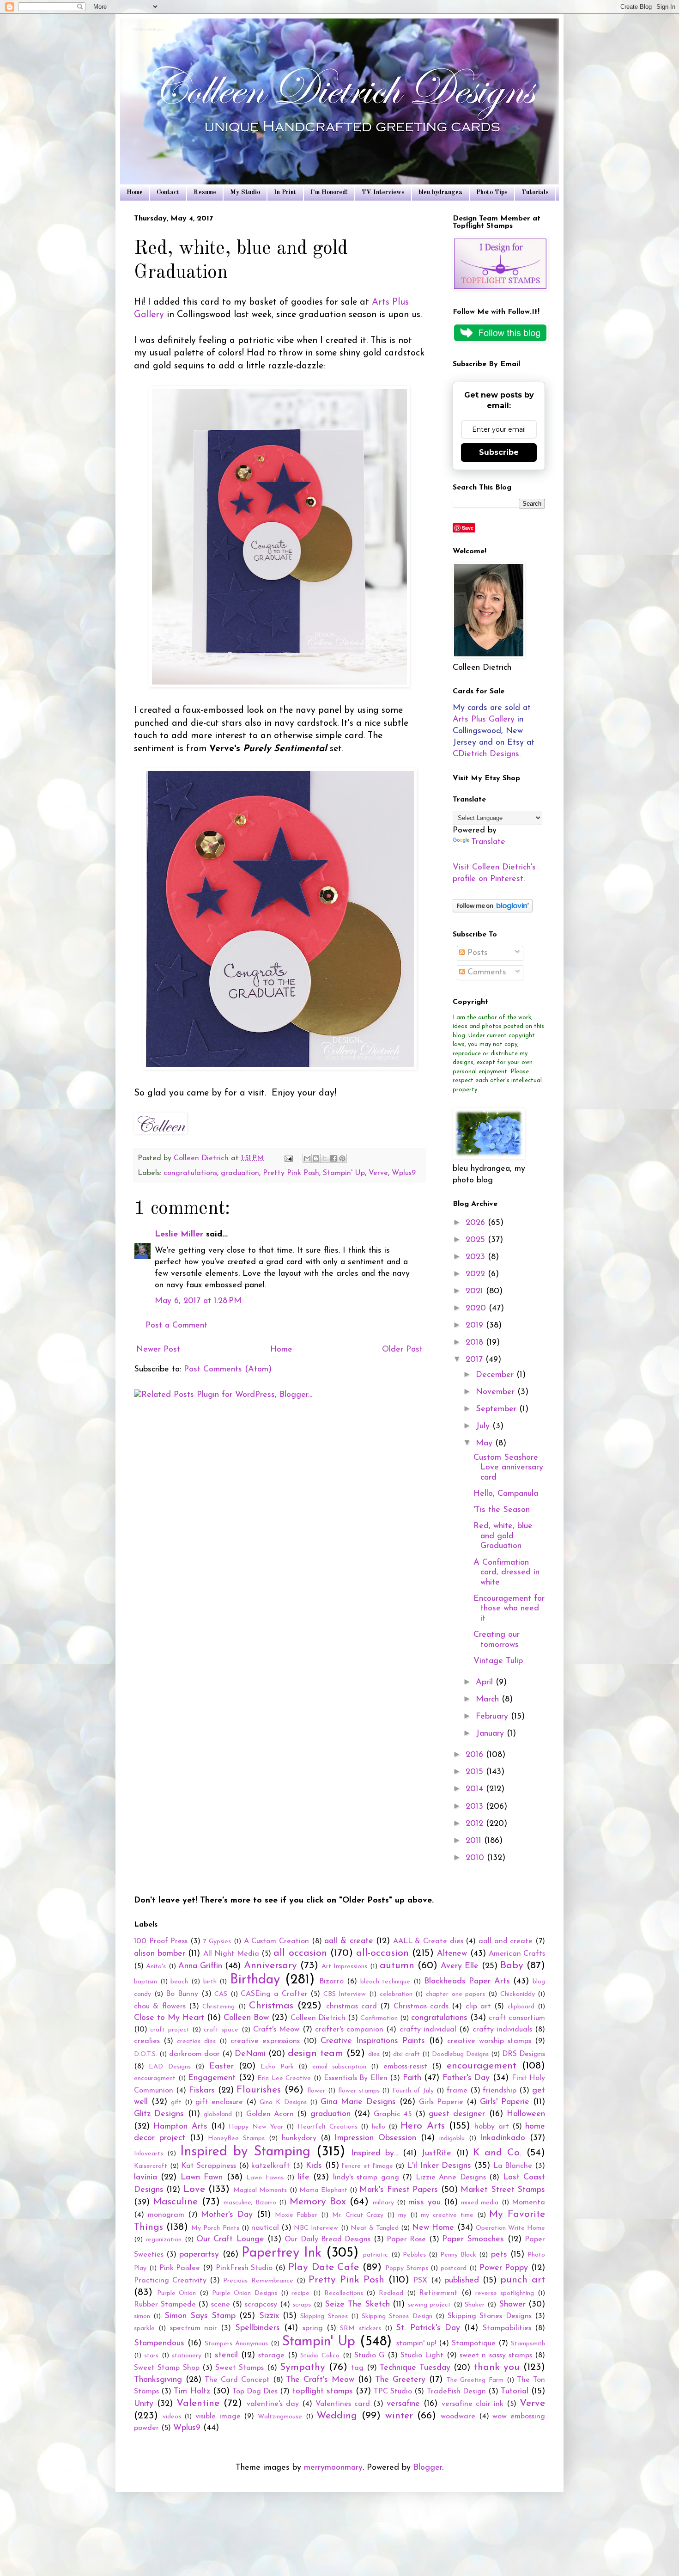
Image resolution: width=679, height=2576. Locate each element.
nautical (265, 2228)
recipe (300, 2293)
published (462, 2281)
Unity (144, 2404)
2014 (476, 1789)
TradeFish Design (456, 2392)
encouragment (155, 2078)
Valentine (198, 2403)
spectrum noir (194, 2328)
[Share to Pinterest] (342, 1158)
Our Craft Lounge (230, 2239)
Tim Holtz (192, 2392)
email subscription (339, 2067)
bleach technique (385, 1982)
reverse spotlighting (505, 2293)
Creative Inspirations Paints (373, 2041)
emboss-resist (405, 2067)
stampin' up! (416, 2343)
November (497, 1392)
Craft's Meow (276, 2030)
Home (135, 192)
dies (374, 2054)
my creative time (447, 2215)
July (484, 1426)
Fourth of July (413, 2091)
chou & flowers (160, 2007)
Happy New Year (256, 2127)
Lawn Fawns (265, 2178)
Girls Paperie (441, 2102)
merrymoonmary (333, 2468)
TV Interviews (383, 192)
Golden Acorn (270, 2114)
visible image (218, 2417)
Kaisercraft (151, 2166)
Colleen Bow (246, 2018)
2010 (476, 1858)
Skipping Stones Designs (490, 2316)
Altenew (452, 1954)
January (491, 1734)
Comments (485, 973)
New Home (433, 2228)
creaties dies (196, 2041)
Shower (512, 2305)
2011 (475, 1841)
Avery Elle (460, 1966)
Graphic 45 (393, 2114)
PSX (420, 2281)
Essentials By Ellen (356, 2078)
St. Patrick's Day (428, 2328)
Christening (218, 2007)
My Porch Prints (215, 2228)
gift (176, 2102)
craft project (170, 2030)
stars (151, 2356)
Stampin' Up (344, 1173)
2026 (477, 1223)
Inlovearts (149, 2154)
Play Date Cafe (324, 2267)
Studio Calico (320, 2356)
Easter (221, 2067)
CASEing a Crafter (274, 1994)
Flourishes (259, 2090)
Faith (412, 2078)
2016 (476, 1755)
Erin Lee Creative (284, 2078)
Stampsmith (528, 2344)
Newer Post (158, 1350)
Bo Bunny (182, 1994)
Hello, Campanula (506, 1494)
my (402, 2215)
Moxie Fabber (296, 2215)
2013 (476, 1807)
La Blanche (513, 2166)
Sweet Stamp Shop (167, 2368)
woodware (458, 2417)
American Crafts (517, 1954)
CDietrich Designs (486, 754)
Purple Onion (177, 2293)
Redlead (391, 2293)
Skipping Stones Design (397, 2316)
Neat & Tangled (375, 2228)
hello (379, 2127)
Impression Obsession (375, 2138)
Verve (378, 1173)
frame (457, 2091)
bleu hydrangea (440, 192)
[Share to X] (325, 1158)
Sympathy (303, 2367)
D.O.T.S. (145, 2054)
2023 (477, 1257)
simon (142, 2316)
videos (172, 2417)
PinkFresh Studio (244, 2268)
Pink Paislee (180, 2268)
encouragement (482, 2066)
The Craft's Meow (320, 2380)
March (489, 1700)
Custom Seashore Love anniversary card (508, 1468)
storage (271, 2356)
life (304, 2178)
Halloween (526, 2114)
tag (357, 2368)
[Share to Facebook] (333, 1158)
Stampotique (474, 2343)
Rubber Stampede (165, 2305)
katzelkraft (271, 2166)
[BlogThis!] (316, 1158)
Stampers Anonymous (236, 2344)
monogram (166, 2215)
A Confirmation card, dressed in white (506, 1573)
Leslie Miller (179, 1235)
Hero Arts (422, 2126)
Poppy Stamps (407, 2268)
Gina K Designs (283, 2102)
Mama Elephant (323, 2190)
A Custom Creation (276, 1941)
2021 (476, 1291)
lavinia (145, 2178)
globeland (218, 2114)
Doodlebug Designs (460, 2054)
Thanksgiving (158, 2380)
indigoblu (452, 2139)
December (496, 1375)
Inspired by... (375, 2154)
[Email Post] (288, 1158)
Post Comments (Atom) (228, 1370)
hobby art (491, 2127)
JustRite (436, 2154)
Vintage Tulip (498, 1661)
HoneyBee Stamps (236, 2139)
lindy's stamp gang (366, 2178)
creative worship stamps (489, 2041)
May (485, 1444)
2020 (477, 1309)
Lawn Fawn (202, 2178)
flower (316, 2091)
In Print (285, 192)
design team (315, 2053)
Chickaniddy (518, 1994)
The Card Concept (237, 2380)
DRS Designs (524, 2054)
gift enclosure (219, 2102)
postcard (454, 2268)
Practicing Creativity (170, 2281)
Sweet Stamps (239, 2368)
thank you (497, 2367)
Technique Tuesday (415, 2368)
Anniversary (270, 1966)
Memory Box (318, 2202)
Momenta (528, 2203)
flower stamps (359, 2091)
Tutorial (515, 2392)
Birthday (255, 1980)
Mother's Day (227, 2215)
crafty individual (428, 2030)
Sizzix (269, 2316)
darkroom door (194, 2054)
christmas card (352, 2007)
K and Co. (497, 2153)
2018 (476, 1343)
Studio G (369, 2356)
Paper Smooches (473, 2239)
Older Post (402, 1350)
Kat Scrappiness (209, 2166)
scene (221, 2305)
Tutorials (535, 192)
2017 (476, 1360)
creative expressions (265, 2041)
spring (313, 2328)
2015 (476, 1772)
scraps (302, 2305)
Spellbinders (258, 2328)
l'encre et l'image (367, 2166)
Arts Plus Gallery (484, 720)
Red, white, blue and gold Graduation (503, 1536)
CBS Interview (345, 1994)
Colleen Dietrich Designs (149, 30)
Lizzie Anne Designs (451, 2178)
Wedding (337, 2416)
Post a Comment (176, 1326)
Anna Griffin (200, 1966)
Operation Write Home (510, 2228)
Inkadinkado (503, 2138)
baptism (145, 1982)
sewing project (430, 2305)
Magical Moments (260, 2190)
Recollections (344, 2293)
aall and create (506, 1941)
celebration (396, 1994)
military (383, 2203)
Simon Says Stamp (200, 2316)
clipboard (521, 2007)
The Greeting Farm (475, 2380)
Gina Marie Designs (358, 2102)
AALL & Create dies (428, 1941)
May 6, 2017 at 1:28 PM (198, 1301)
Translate (488, 842)
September (497, 1409)
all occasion (300, 1953)
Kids (314, 2166)
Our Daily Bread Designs (327, 2239)
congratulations (190, 1173)
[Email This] (307, 1158)
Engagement (212, 2078)
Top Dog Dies (255, 2392)
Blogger (428, 2468)
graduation (240, 1173)
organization (164, 2240)
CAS (221, 1994)
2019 (476, 1326)
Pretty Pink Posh (291, 1173)
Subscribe (499, 452)
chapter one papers (455, 1994)
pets (499, 2255)
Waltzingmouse (280, 2417)
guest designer (457, 2114)
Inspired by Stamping (245, 2152)
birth (210, 1982)
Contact (168, 192)
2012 (476, 1824)
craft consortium (517, 2018)
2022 (477, 1274)
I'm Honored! (329, 192)
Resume (205, 192)
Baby (512, 1966)
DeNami (250, 2054)
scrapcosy (261, 2305)
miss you (424, 2203)
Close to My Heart (169, 2018)
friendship (500, 2091)
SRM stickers (360, 2328)
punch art (523, 2280)
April (486, 1683)
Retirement (438, 2293)
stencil (226, 2356)
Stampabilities (507, 2328)
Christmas (271, 2006)
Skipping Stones (324, 2316)
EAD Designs (170, 2067)
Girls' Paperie (505, 2102)
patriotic (376, 2255)
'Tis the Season (502, 1510)
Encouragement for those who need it (509, 1609)
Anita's (156, 1967)
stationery (187, 2356)
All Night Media (231, 1954)
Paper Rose (406, 2239)
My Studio (245, 192)
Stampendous (159, 2343)
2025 (477, 1240)
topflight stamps (323, 2392)
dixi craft (406, 2054)
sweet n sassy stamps (496, 2356)
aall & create (349, 1941)
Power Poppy (504, 2268)
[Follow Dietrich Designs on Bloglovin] (493, 911)
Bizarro (331, 1982)
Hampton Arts (180, 2127)
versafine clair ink (473, 2404)
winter (399, 2416)
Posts (476, 953)
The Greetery (400, 2380)
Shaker (475, 2305)
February (493, 1717)
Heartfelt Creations (327, 2127)
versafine (403, 2404)
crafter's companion (349, 2030)
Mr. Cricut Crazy (358, 2215)
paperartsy (199, 2255)
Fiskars (202, 2091)
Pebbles (414, 2255)
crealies (147, 2041)
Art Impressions (344, 1967)
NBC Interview (316, 2228)
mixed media (480, 2203)
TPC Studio (393, 2392)
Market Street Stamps (503, 2190)
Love (194, 2189)
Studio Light (422, 2356)
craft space (221, 2030)
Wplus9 (404, 1173)
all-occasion (382, 1953)
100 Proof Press (161, 1941)
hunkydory (299, 2138)
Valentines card (343, 2404)
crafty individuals (502, 2030)
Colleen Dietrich (318, 2018)
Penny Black (458, 2255)
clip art (478, 2007)
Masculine (175, 2202)
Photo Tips (492, 192)
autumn (397, 1966)
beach (179, 1982)
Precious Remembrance (258, 2281)
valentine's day (273, 2404)
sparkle (144, 2328)
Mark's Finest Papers (399, 2190)
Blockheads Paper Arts (467, 1982)
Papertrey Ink (282, 2253)
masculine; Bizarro (250, 2203)
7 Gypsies (217, 1942)
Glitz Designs (159, 2114)
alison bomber (160, 1954)
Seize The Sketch (357, 2305)
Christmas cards (421, 2007)
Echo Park (277, 2067)
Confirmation (379, 2018)
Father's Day (466, 2078)
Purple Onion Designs (245, 2293)
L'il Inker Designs (439, 2166)
